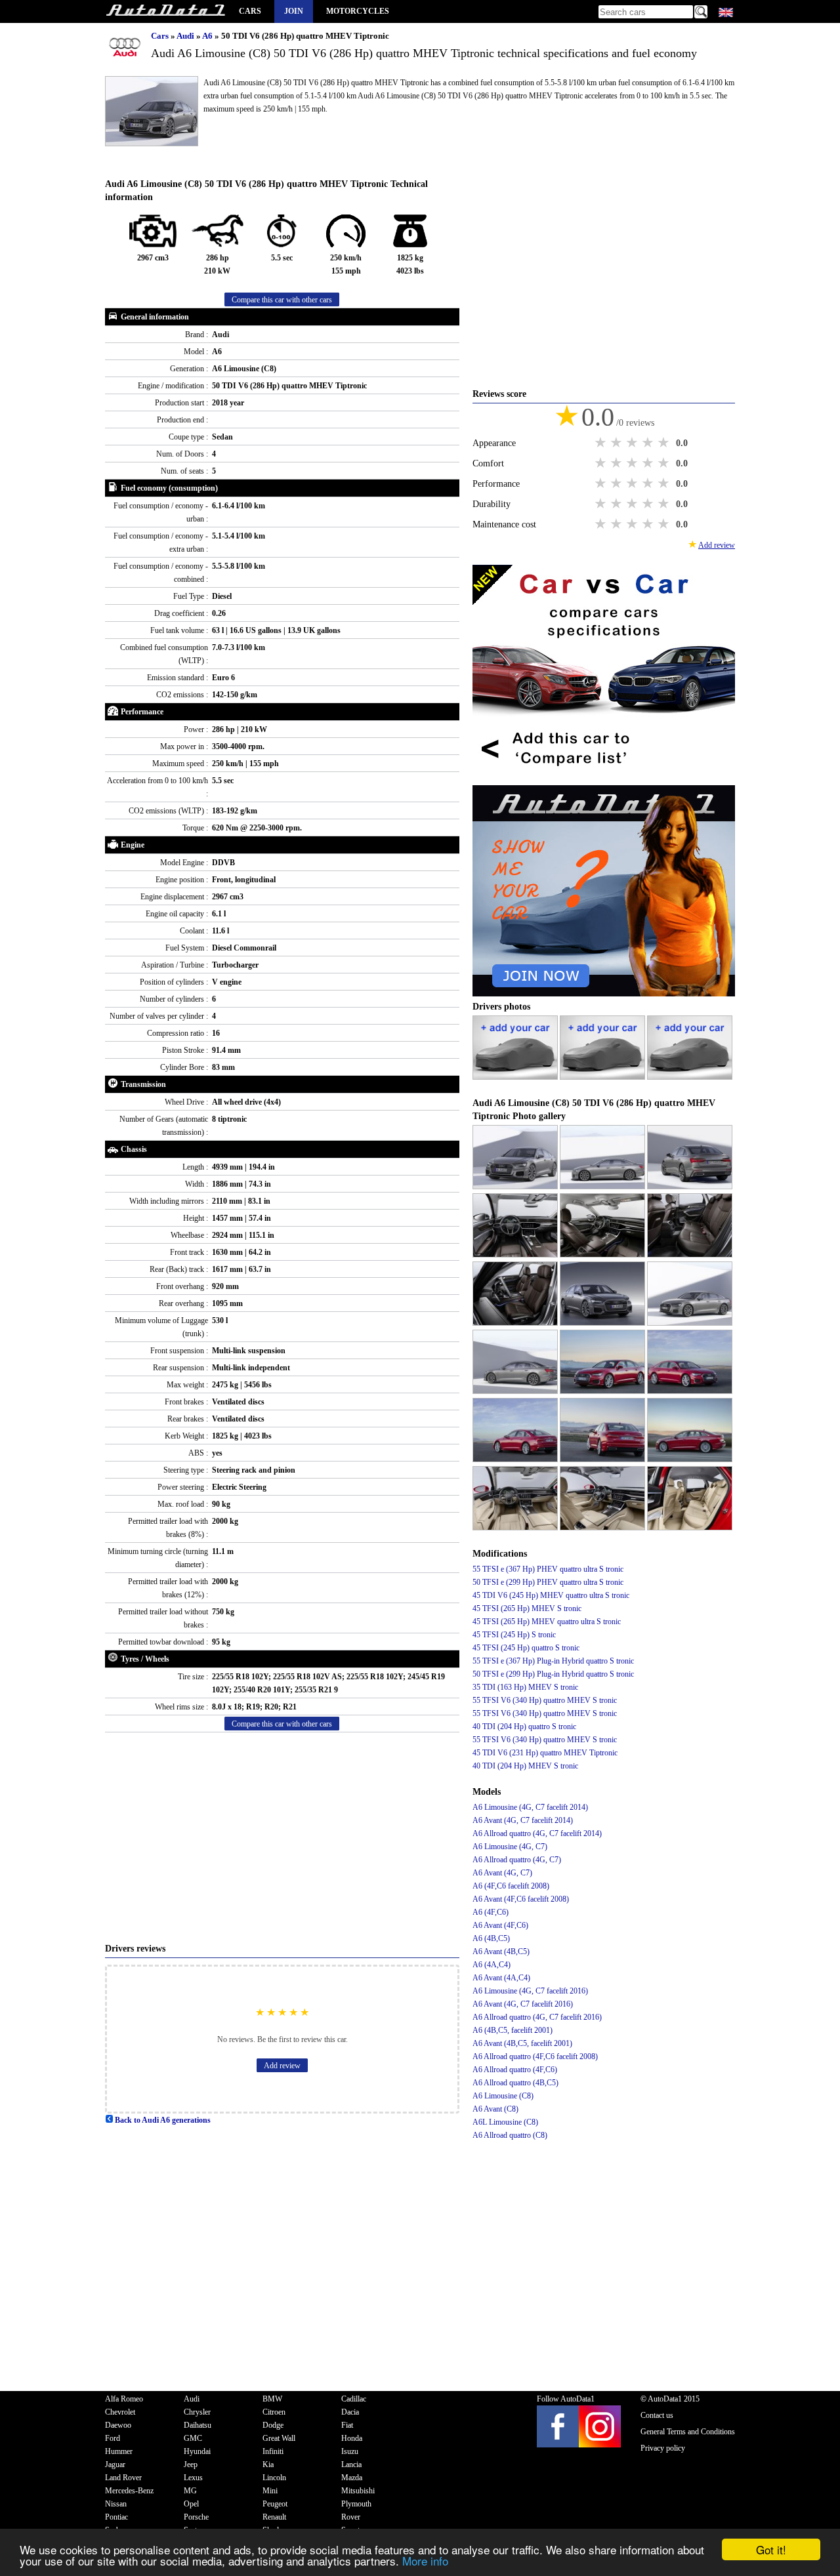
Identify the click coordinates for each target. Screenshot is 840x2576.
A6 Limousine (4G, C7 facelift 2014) (530, 1807)
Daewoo (118, 2425)
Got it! (771, 2549)
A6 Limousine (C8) (503, 2096)
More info (425, 2561)
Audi (186, 36)
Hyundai (197, 2451)
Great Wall (279, 2438)
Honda (352, 2438)
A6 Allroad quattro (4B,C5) (515, 2083)
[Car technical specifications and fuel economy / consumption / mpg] (165, 11)
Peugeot (275, 2504)
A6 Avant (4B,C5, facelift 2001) (522, 2043)
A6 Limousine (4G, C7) (510, 1847)
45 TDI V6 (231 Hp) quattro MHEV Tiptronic (545, 1753)
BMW (272, 2399)
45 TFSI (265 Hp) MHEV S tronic (527, 1608)
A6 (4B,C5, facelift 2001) (513, 2030)
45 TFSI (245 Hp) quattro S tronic (526, 1648)
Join (294, 11)
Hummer (119, 2451)
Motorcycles (358, 11)
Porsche (196, 2517)
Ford (113, 2438)
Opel (191, 2504)
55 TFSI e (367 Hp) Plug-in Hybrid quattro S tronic (553, 1661)
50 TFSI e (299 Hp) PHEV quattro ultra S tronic (548, 1582)
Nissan (116, 2504)
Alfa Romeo (124, 2399)
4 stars (649, 443)
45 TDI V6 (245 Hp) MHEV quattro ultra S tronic (551, 1595)
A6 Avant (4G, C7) (502, 1873)
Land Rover (123, 2478)
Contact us (657, 2415)
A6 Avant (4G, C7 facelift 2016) (523, 2004)
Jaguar (115, 2464)
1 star (602, 443)
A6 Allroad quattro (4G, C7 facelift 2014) (537, 1833)
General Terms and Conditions (688, 2432)
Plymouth (356, 2504)
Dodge (273, 2425)
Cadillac (354, 2399)
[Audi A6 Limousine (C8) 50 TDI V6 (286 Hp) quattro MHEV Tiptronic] (516, 1187)
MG (190, 2491)
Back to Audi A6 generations (162, 2120)
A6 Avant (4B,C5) (501, 1952)
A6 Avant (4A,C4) (501, 1978)
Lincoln (274, 2478)
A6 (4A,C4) (492, 1965)
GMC (193, 2438)
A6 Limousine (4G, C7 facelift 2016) (530, 1991)
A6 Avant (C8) (495, 2109)
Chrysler (197, 2412)
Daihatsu (198, 2425)
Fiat (347, 2425)
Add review (282, 2066)
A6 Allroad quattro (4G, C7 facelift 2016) (537, 2017)
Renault (274, 2517)
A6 (208, 36)
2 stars (618, 443)
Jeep (191, 2464)
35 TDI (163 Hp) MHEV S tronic (525, 1687)
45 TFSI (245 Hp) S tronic (514, 1635)
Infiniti (273, 2451)
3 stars (633, 443)
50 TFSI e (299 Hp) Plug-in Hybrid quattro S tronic (553, 1674)
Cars (250, 11)
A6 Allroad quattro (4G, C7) (517, 1860)
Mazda (352, 2478)
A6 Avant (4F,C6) (500, 1925)
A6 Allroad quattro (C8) (510, 2135)
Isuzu (350, 2451)
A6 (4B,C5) (491, 1938)
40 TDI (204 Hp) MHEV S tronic (525, 1766)
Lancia (351, 2464)
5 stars (665, 443)
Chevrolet (120, 2412)
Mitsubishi (358, 2491)
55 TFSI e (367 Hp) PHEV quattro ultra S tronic (548, 1569)
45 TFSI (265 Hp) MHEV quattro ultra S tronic (547, 1622)
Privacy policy (663, 2448)
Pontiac (116, 2517)
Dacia (350, 2412)
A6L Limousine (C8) (505, 2122)
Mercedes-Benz (129, 2491)
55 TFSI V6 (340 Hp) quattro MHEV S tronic (545, 1700)
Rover (351, 2517)
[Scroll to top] (791, 2527)
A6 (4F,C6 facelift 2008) (511, 1886)
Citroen (274, 2412)
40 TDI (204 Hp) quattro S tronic (524, 1727)
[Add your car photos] (516, 1077)
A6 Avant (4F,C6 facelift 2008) (521, 1899)
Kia (268, 2464)
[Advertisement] (282, 1837)
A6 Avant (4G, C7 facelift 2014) (523, 1820)
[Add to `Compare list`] (604, 779)
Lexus (193, 2478)
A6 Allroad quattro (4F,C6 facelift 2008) (535, 2056)
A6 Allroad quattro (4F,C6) (515, 2070)
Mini (270, 2491)
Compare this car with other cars (282, 300)
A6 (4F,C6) (491, 1912)
